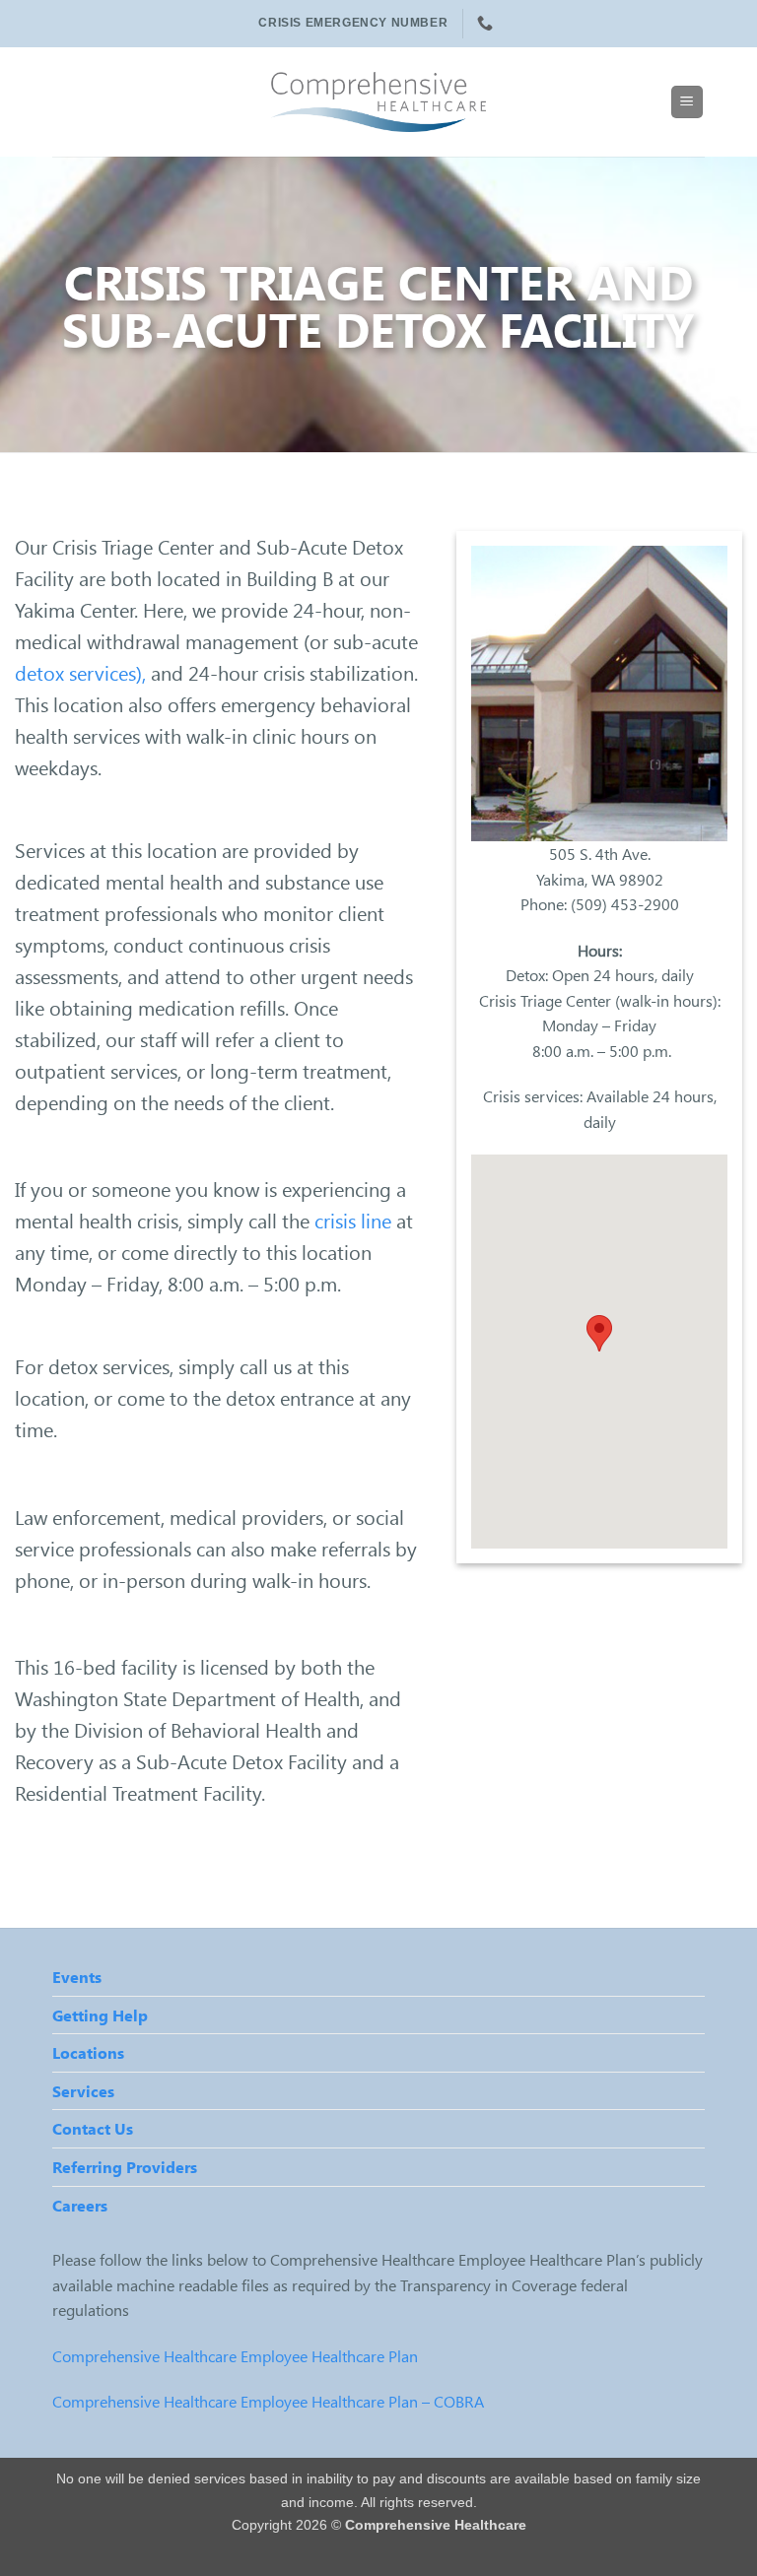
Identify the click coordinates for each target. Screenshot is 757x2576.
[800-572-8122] (487, 23)
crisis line (355, 1220)
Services (83, 2091)
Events (77, 1977)
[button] (687, 102)
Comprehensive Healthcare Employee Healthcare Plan (235, 2356)
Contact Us (93, 2128)
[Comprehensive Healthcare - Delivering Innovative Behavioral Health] (378, 102)
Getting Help (100, 2015)
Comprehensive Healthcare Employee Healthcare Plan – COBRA (268, 2401)
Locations (88, 2052)
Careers (80, 2205)
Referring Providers (125, 2167)
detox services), (80, 672)
